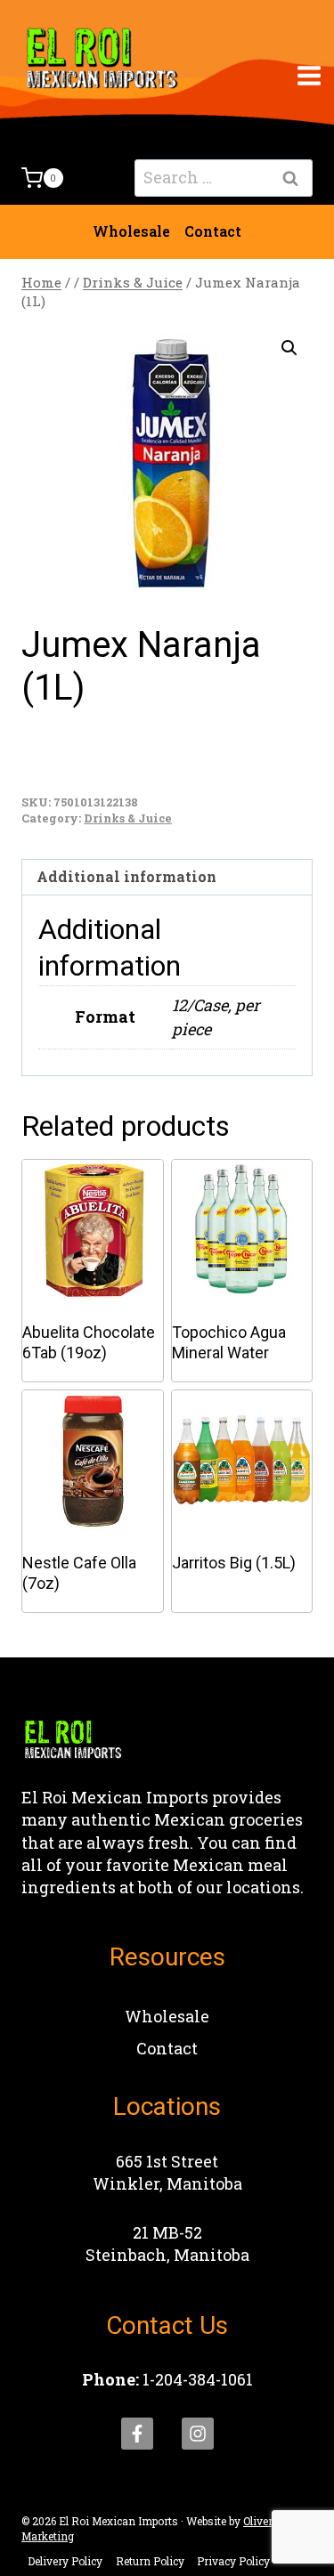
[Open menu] (310, 75)
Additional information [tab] (126, 876)
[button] (289, 348)
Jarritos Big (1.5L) (234, 1563)
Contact (213, 231)
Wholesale (131, 231)
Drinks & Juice (128, 818)
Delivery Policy (65, 2561)
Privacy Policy (233, 2561)
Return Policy (150, 2561)
